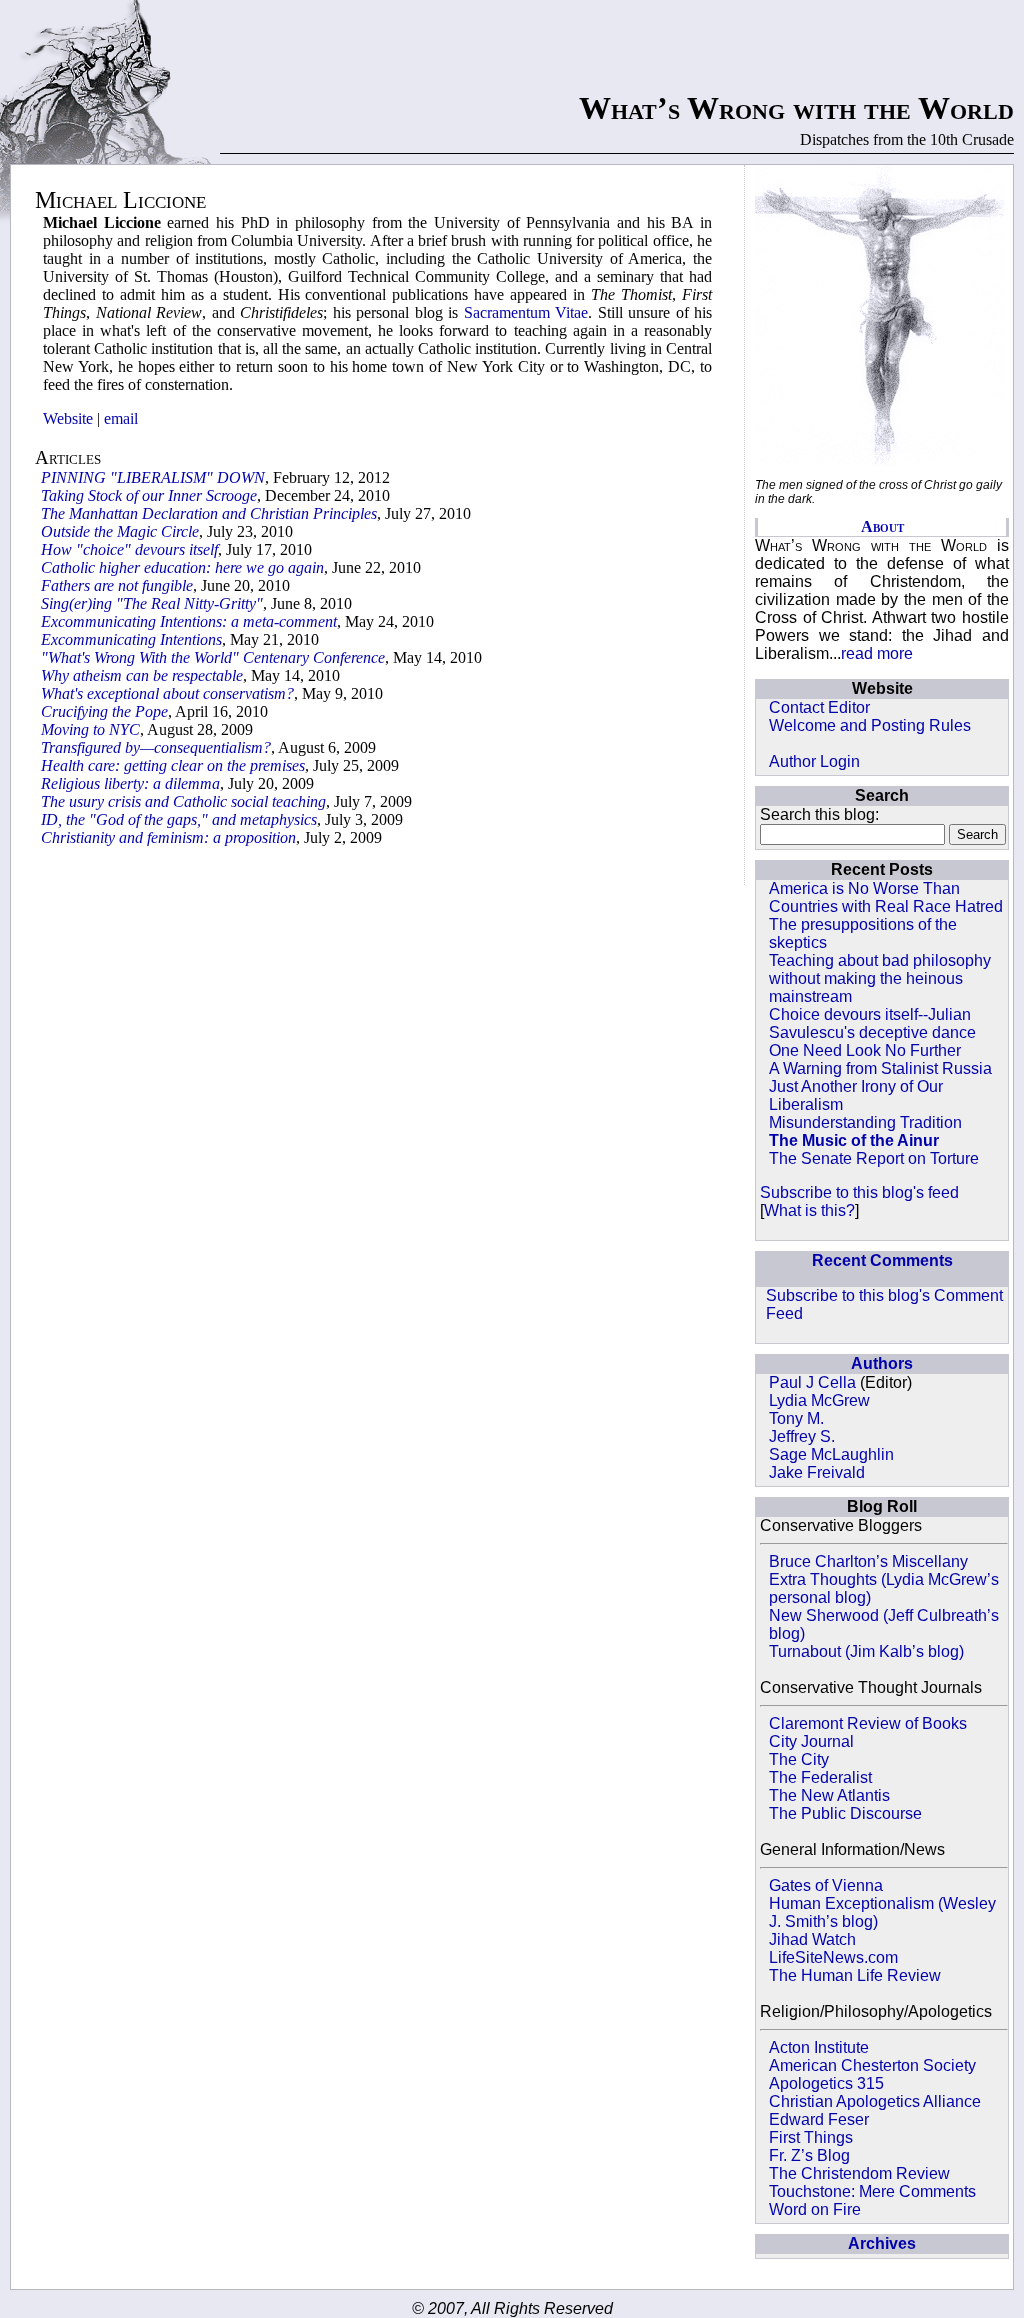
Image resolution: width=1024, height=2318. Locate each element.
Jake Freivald (817, 1472)
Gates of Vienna (826, 1885)
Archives (882, 2243)
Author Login (814, 761)
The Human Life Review (855, 1975)
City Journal (811, 1741)
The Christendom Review (859, 2173)
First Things (811, 2137)
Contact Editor (819, 707)
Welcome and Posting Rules (870, 725)
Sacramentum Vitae (526, 312)
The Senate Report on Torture (874, 1158)
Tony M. (796, 1418)
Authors (882, 1363)
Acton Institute (819, 2047)
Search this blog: (819, 814)
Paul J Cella (812, 1382)
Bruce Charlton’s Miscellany (868, 1561)
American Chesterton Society (872, 2065)
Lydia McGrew (819, 1400)
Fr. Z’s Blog (809, 2155)
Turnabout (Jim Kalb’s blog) (866, 1651)
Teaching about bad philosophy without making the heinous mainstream (880, 978)
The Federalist (820, 1777)
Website (68, 418)
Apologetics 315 (826, 2083)
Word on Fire (815, 2209)
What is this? (809, 1210)
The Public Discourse (845, 1813)
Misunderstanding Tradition (865, 1122)
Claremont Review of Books (868, 1723)
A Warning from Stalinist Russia (880, 1068)
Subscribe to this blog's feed (859, 1192)
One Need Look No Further (865, 1050)
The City (799, 1759)
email (121, 418)
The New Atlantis (829, 1795)
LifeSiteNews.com (833, 1957)
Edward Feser (819, 2119)
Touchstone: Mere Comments (872, 2191)
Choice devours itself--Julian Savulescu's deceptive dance (872, 1023)
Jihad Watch (812, 1939)
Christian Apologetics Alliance (875, 2101)
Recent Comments (882, 1260)
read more (877, 653)
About (882, 526)
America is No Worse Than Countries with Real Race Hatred (886, 897)
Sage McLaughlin (831, 1454)
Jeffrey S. (802, 1436)
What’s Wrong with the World (796, 108)
